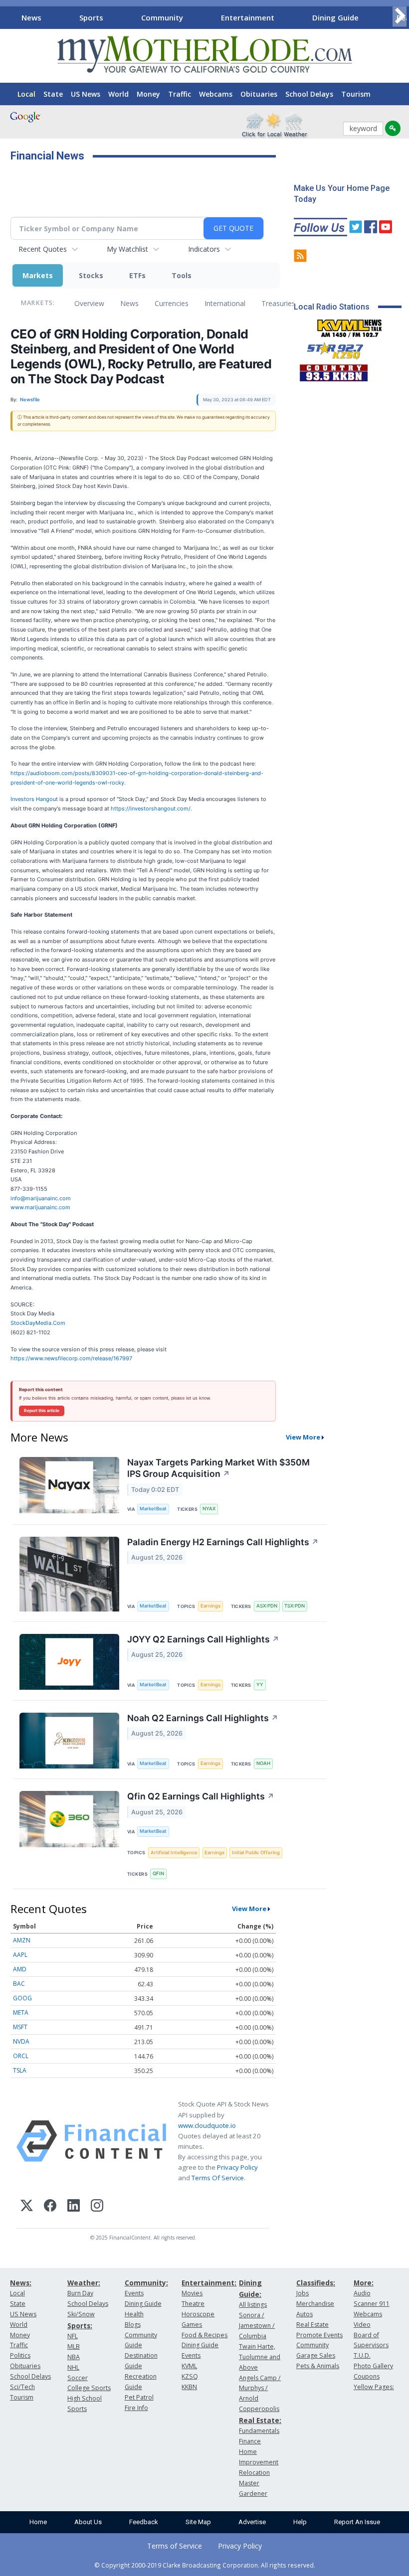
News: (21, 2283)
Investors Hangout (34, 799)
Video (362, 2325)
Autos (305, 2314)
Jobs (303, 2293)
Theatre (193, 2304)
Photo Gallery (373, 2366)
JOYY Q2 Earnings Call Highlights (203, 1639)
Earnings (210, 1606)
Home (38, 2522)
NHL (73, 2367)
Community (162, 17)
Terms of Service (175, 2546)
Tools (182, 275)
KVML (189, 2366)
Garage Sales (316, 2355)
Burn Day (80, 2293)
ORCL (21, 2056)
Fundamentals (259, 2431)
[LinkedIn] (74, 2207)
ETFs (137, 275)
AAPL (20, 1955)
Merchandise (315, 2304)
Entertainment (248, 17)
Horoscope (198, 2314)
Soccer (78, 2378)
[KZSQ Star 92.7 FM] (331, 348)
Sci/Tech (22, 2387)
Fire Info (136, 2408)
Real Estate (312, 2325)
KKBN (189, 2387)
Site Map (198, 2522)
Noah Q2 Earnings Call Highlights (203, 1718)
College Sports (89, 2388)
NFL (73, 2336)
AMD (20, 1969)
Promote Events (319, 2335)
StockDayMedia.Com (38, 1323)
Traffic (180, 94)
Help (300, 2522)
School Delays (309, 94)
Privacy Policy (237, 2167)
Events (134, 2293)
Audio (362, 2293)
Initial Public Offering (256, 1852)
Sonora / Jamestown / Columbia (257, 2326)
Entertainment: (209, 2283)
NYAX (209, 1509)
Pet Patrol (139, 2397)
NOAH (263, 1763)
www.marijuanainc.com (40, 1207)
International (225, 303)
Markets (38, 275)
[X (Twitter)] (27, 2207)
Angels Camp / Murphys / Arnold (260, 2388)
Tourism (356, 94)
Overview (89, 303)
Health (134, 2314)
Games (192, 2325)
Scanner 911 (372, 2304)
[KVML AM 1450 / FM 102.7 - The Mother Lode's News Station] (350, 325)
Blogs (133, 2325)
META (21, 2012)
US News (86, 94)
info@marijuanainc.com (41, 1198)
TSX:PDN (295, 1606)
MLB (74, 2346)
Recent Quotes (43, 249)
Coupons (367, 2376)
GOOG (22, 1998)
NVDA (21, 2041)
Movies (192, 2293)
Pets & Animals (318, 2366)
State (53, 94)
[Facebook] (50, 2207)
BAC (19, 1984)
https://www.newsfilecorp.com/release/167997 (71, 1358)
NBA (74, 2357)
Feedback (144, 2522)
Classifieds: (316, 2283)
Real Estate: (260, 2420)
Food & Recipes (204, 2335)
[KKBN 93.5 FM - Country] (333, 370)
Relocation (254, 2473)
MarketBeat (153, 1509)
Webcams (216, 94)
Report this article (42, 1411)
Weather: (84, 2283)
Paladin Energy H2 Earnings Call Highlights (223, 1542)
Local (26, 94)
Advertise (252, 2522)
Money (148, 94)
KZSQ (190, 2376)
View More (303, 1437)
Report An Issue (357, 2522)
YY (260, 1685)
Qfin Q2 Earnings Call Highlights (201, 1796)
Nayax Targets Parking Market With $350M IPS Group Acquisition (218, 1468)
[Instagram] (97, 2207)
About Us (88, 2522)
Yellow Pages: (374, 2387)
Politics (20, 2355)
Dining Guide (335, 17)
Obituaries (259, 94)
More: (364, 2283)
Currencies (172, 303)
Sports (91, 17)
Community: (146, 2283)
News (31, 17)
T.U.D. (362, 2355)
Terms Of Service (218, 2178)
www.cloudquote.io (207, 2125)
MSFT (20, 2027)
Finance (250, 2441)
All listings (253, 2305)
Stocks (91, 275)
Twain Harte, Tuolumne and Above (260, 2357)
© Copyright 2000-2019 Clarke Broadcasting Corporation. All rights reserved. (205, 2565)
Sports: (80, 2326)
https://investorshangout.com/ (151, 808)
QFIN (158, 1873)
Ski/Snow (81, 2314)
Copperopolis (259, 2409)
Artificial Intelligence (174, 1852)
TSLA (20, 2070)
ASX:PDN (267, 1606)
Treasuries (278, 303)
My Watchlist (127, 249)
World (118, 94)
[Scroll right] (400, 16)
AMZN (22, 1940)
